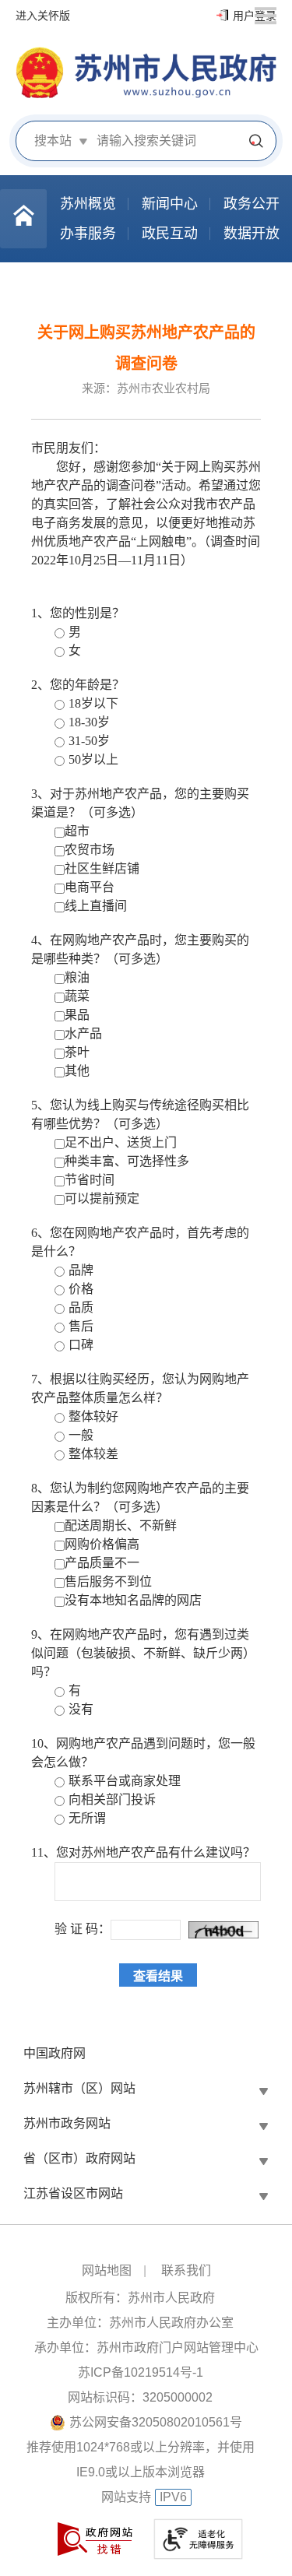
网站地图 (107, 2270)
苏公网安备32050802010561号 (156, 2422)
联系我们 (186, 2270)
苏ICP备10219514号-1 (141, 2372)
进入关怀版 (43, 16)
